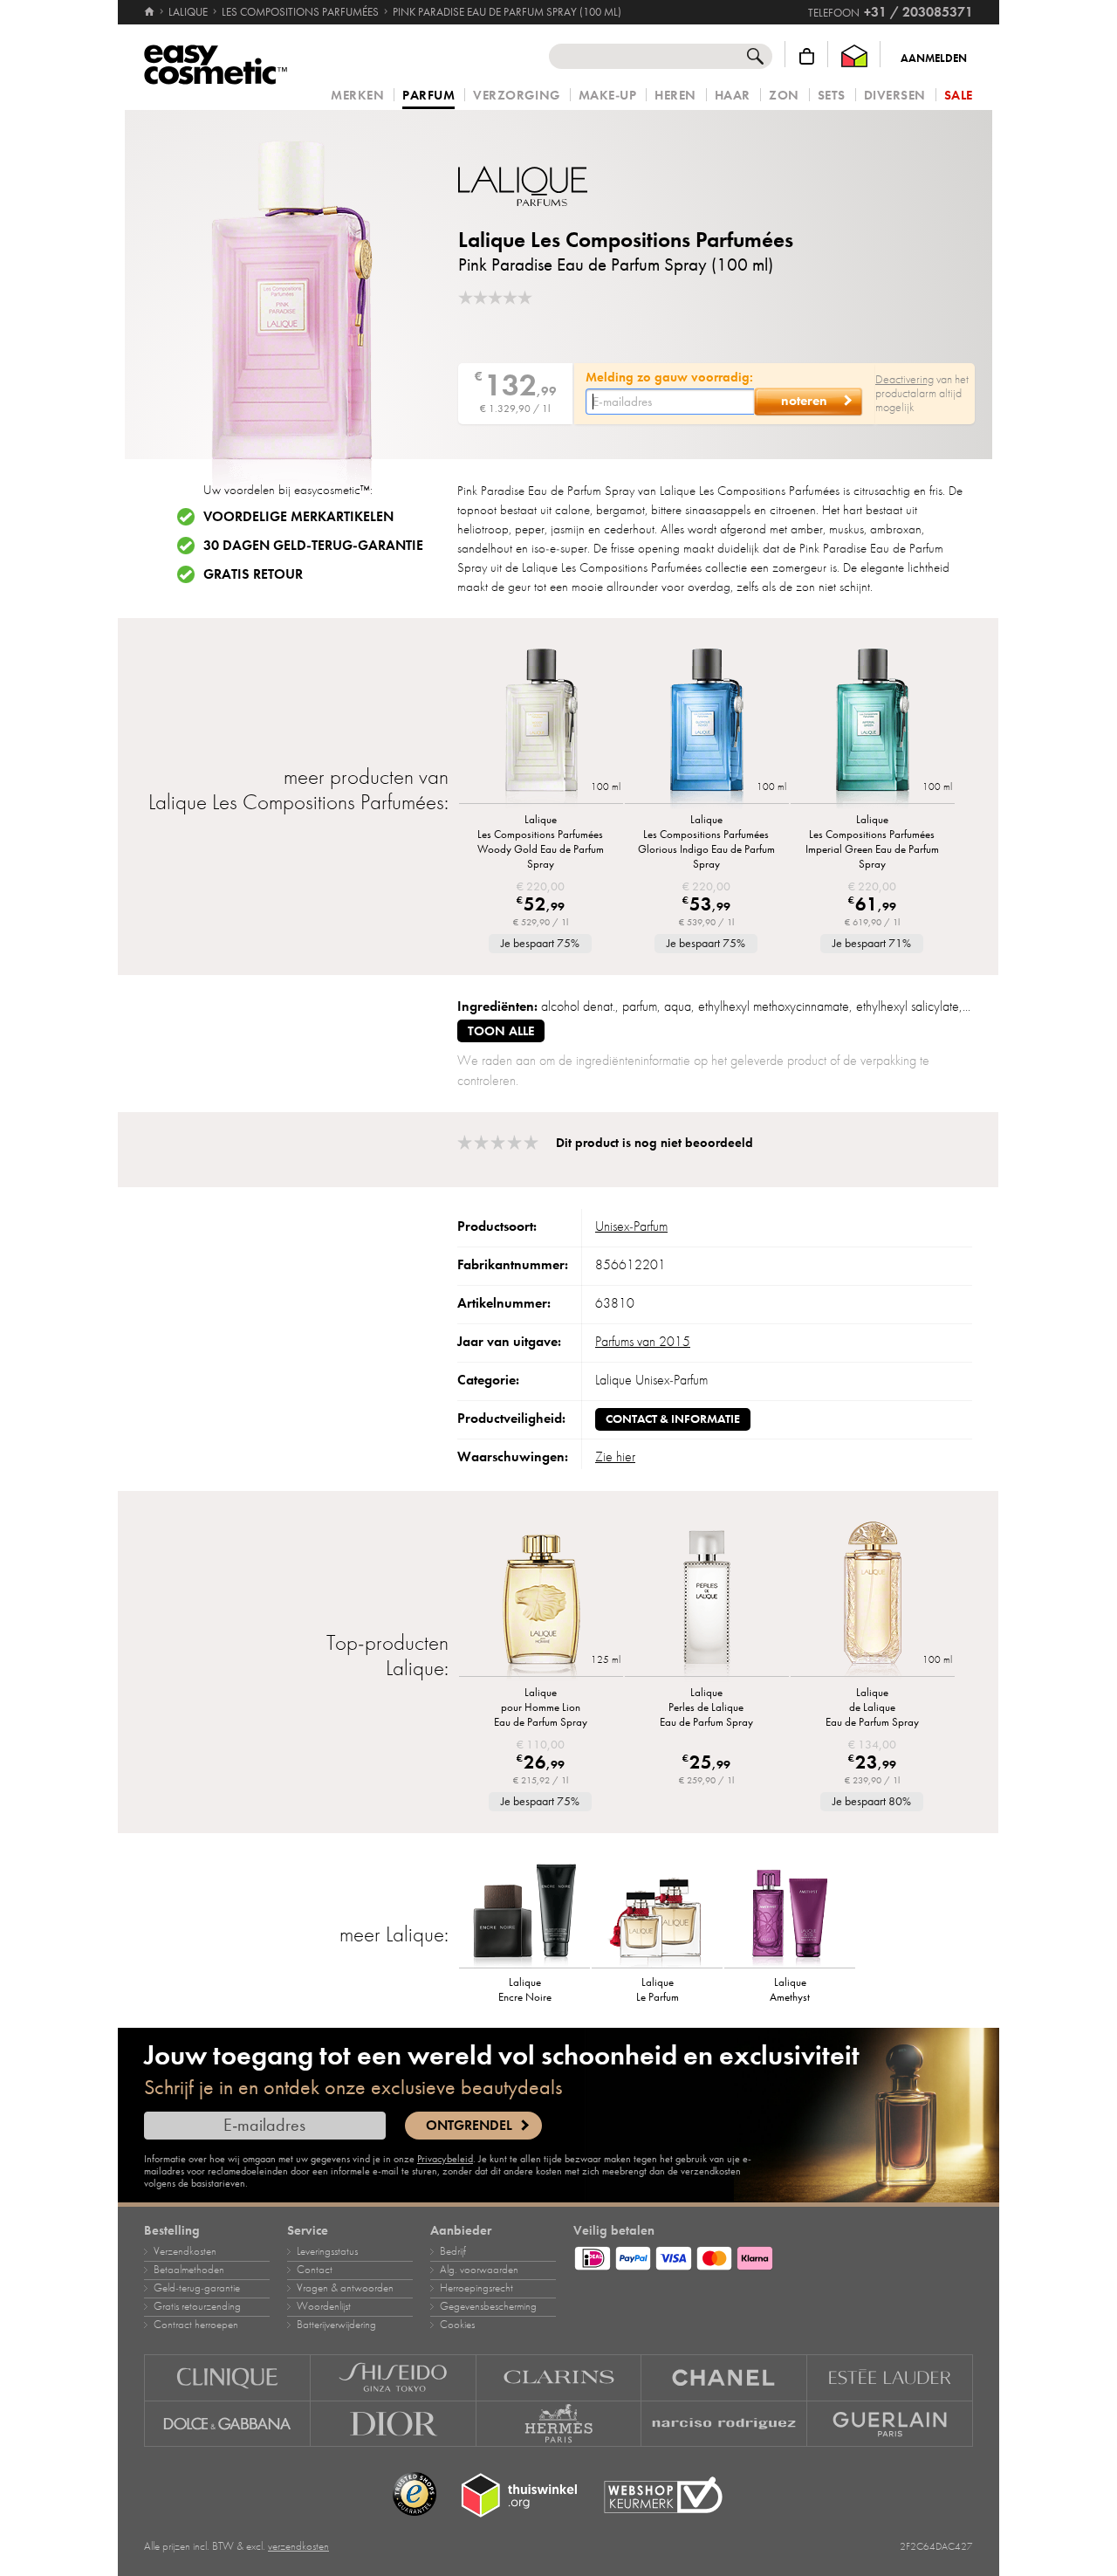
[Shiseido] (394, 2377)
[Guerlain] (890, 2424)
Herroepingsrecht (476, 2288)
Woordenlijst (324, 2306)
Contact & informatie (673, 1419)
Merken (357, 96)
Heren (675, 96)
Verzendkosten (185, 2251)
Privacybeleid (445, 2159)
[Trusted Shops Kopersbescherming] (415, 2495)
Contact (315, 2270)
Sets (832, 96)
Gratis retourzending (197, 2306)
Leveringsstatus (327, 2251)
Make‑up (608, 96)
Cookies (457, 2325)
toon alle (501, 1031)
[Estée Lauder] (890, 2377)
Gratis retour (253, 574)
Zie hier (615, 1457)
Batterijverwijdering (336, 2325)
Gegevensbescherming (488, 2306)
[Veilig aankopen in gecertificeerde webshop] (663, 2495)
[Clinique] (227, 2377)
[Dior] (394, 2424)
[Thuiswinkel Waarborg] (854, 56)
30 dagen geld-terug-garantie (313, 546)
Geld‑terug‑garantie (197, 2288)
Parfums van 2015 (643, 1342)
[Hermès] (559, 2424)
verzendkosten (298, 2546)
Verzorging (516, 96)
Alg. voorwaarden (479, 2270)
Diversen (895, 96)
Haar (733, 96)
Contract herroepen (196, 2325)
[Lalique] (563, 186)
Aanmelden (934, 58)
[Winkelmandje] (807, 56)
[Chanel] (724, 2377)
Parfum (428, 96)
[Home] (151, 12)
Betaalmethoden (189, 2270)
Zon (784, 96)
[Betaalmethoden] (773, 2256)
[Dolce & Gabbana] (227, 2424)
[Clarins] (559, 2377)
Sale (959, 96)
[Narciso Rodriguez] (724, 2424)
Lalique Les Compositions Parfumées (626, 240)
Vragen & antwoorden (345, 2288)
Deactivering (905, 379)
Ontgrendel (469, 2126)
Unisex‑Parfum (631, 1226)
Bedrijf (453, 2251)
